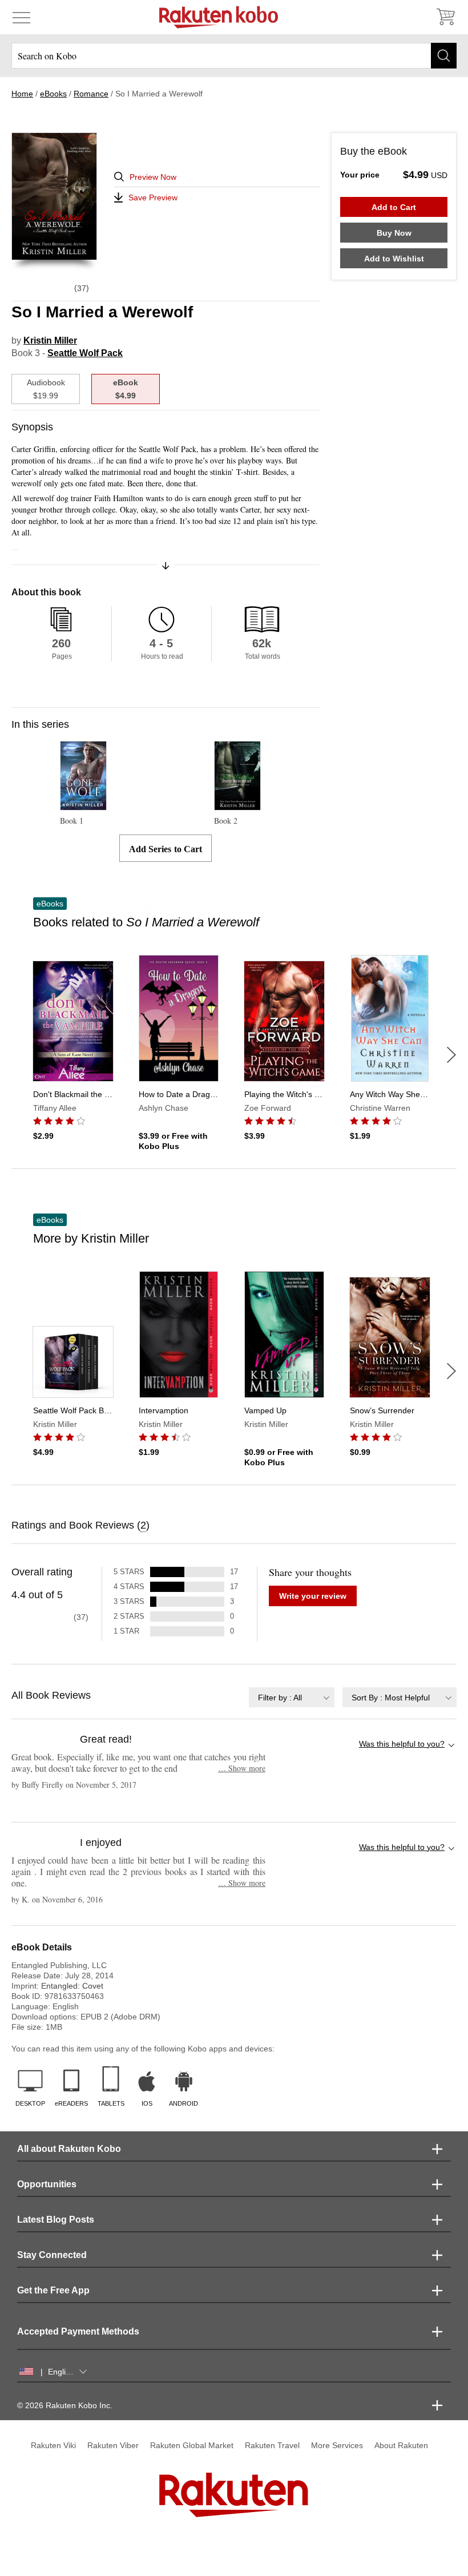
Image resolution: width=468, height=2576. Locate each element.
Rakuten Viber (113, 2445)
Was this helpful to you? (402, 1744)
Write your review (313, 1596)
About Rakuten (401, 2445)
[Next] (451, 1055)
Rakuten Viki (53, 2445)
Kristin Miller (50, 340)
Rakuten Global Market (192, 2445)
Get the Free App (53, 2290)
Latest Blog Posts (56, 2220)
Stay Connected (52, 2255)
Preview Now (153, 177)
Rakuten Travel (272, 2445)
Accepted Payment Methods (78, 2331)
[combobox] (292, 1697)
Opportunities (47, 2184)
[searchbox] (234, 56)
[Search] (444, 56)
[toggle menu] (21, 17)
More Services (337, 2445)
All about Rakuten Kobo (69, 2149)
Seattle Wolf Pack (85, 353)
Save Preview (153, 197)
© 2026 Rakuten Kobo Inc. (65, 2405)
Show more (242, 1768)
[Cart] (445, 17)
